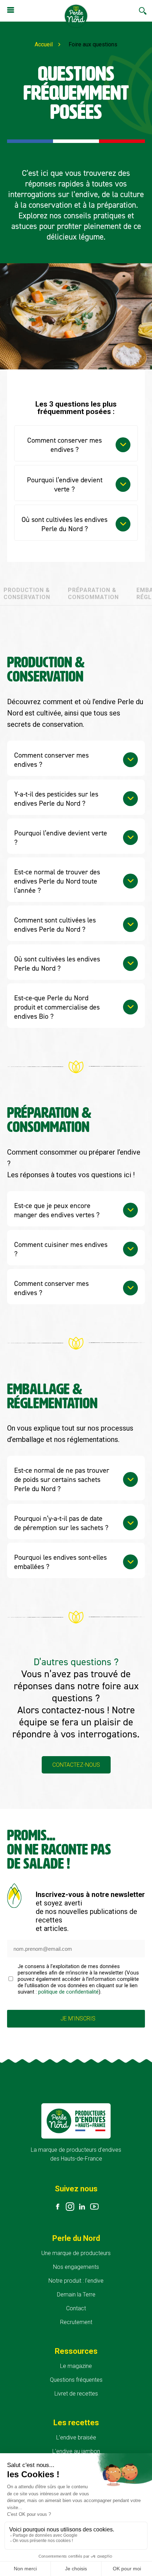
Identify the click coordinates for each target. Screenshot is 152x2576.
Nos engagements (76, 2267)
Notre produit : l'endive (76, 2281)
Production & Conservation (27, 594)
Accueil (44, 44)
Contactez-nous (76, 1765)
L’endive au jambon (76, 2451)
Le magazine (76, 2366)
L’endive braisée (76, 2437)
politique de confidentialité (68, 1992)
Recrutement (76, 2322)
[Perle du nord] (76, 17)
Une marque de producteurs (76, 2253)
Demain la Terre (76, 2295)
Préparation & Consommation (93, 594)
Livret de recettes (76, 2394)
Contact (76, 2308)
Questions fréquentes (76, 2380)
